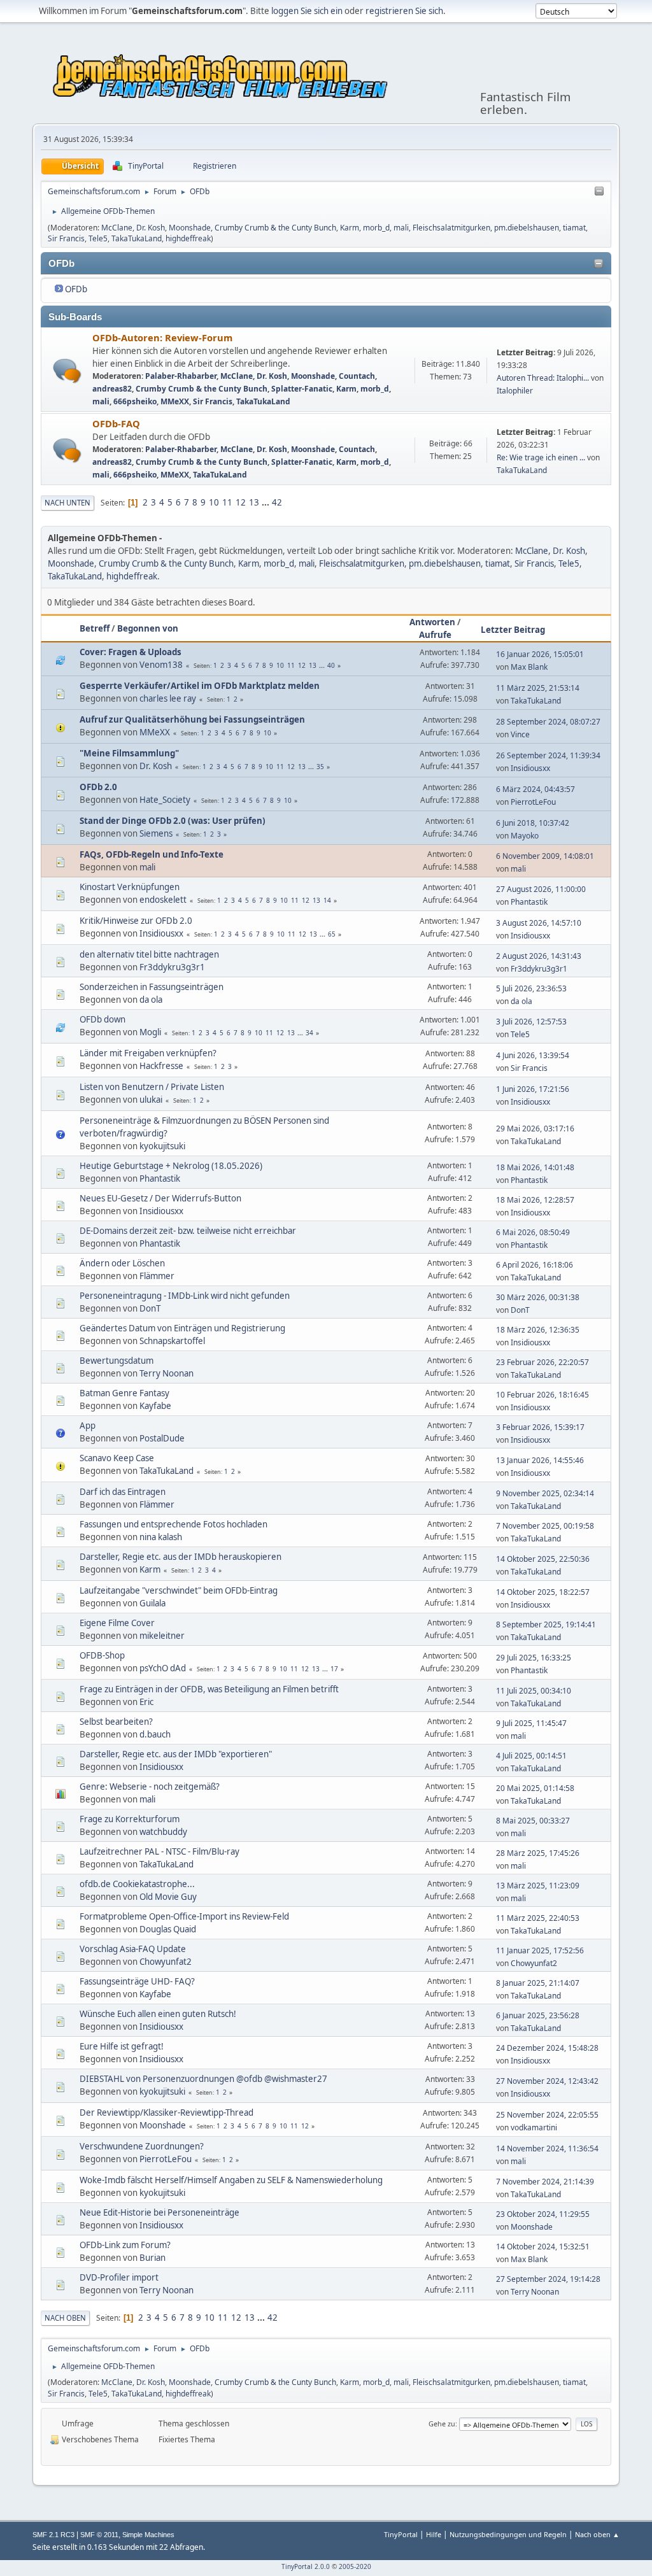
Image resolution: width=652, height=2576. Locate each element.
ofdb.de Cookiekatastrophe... (137, 1884)
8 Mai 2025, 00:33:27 (533, 1821)
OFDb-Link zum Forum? (125, 2245)
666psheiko (135, 401)
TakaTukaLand (137, 238)
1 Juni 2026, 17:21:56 (533, 1089)
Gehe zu (442, 2424)
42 (277, 502)
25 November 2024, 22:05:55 (547, 2115)
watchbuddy (163, 1832)
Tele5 (98, 238)
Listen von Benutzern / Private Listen (152, 1087)
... (266, 502)
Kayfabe (155, 1406)
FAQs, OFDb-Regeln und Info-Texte (152, 854)
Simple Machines (148, 2535)
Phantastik (529, 902)
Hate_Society (165, 800)
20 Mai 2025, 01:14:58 (535, 1788)
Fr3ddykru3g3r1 (172, 967)
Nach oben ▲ (597, 2534)
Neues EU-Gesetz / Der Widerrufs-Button (160, 1198)
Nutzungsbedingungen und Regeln (508, 2534)
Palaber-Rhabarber (181, 376)
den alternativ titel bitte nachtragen (149, 954)
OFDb (76, 289)
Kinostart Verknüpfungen (130, 887)
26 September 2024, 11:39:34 (548, 755)
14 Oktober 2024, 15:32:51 (543, 2247)
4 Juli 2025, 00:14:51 (531, 1756)
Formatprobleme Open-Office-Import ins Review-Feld (184, 1916)
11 (227, 502)
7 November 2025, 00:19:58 (545, 1526)
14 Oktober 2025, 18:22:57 (543, 1592)
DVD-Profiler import (119, 2277)
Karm (350, 228)
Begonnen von (148, 628)
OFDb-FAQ (116, 423)
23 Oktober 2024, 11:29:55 (543, 2214)
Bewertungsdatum (117, 1361)
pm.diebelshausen (527, 228)
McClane (117, 228)
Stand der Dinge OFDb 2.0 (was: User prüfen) (173, 821)
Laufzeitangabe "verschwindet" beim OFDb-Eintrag (179, 1590)
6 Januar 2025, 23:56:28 (538, 2015)
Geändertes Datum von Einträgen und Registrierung (182, 1328)
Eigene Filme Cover (117, 1623)
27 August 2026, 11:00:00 (541, 889)
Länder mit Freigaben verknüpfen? (148, 1053)
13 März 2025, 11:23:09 (538, 1886)
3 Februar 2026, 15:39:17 (540, 1427)
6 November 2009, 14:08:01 (545, 856)
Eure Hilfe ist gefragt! (122, 2046)
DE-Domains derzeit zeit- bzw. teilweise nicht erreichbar (188, 1231)
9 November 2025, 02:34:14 (545, 1493)
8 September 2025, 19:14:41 (546, 1624)
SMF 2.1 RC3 (53, 2535)
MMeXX (175, 401)
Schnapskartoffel (172, 1341)
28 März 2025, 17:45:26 (538, 1853)
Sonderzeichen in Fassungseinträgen (152, 987)
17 (334, 1669)
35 (320, 767)
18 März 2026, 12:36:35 (538, 1330)
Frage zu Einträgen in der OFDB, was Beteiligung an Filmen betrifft (209, 1689)
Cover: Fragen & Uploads (131, 652)
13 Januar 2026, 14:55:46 (540, 1460)
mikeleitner (162, 1636)
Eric (146, 1702)
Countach (357, 376)
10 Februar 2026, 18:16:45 (542, 1395)
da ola (151, 1000)
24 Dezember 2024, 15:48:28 (547, 2048)
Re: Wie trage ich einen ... (541, 457)
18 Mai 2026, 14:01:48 (535, 1167)
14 (327, 900)
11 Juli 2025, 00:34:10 (534, 1691)
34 (309, 1033)
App (88, 1426)
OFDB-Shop (102, 1655)
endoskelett (163, 900)
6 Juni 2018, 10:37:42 (533, 823)
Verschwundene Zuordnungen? (142, 2146)
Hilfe (434, 2534)
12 (241, 502)
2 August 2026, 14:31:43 (539, 956)
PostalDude (162, 1438)
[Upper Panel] (599, 192)
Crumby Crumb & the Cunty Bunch (275, 228)
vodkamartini (534, 2127)
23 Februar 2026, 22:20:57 (542, 1362)
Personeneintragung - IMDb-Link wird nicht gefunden (185, 1296)
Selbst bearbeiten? (116, 1722)
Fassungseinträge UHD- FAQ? (137, 1981)
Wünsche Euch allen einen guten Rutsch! (158, 2014)
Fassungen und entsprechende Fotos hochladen (174, 1524)
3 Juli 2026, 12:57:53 (531, 1022)
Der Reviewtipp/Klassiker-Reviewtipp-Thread (167, 2112)
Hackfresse (161, 1066)
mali (401, 228)
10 (214, 502)
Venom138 (161, 665)
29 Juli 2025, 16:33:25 (534, 1658)
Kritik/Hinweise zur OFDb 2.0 (136, 921)
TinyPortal (401, 2534)
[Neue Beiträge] (67, 371)
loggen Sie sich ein (307, 11)
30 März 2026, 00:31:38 (538, 1297)
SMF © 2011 (99, 2535)
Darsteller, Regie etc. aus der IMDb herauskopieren (181, 1557)
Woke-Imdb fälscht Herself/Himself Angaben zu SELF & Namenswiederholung (231, 2180)
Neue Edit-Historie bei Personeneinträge (159, 2212)
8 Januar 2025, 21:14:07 (538, 1983)
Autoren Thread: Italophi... (543, 378)
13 (254, 502)
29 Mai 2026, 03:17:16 (535, 1129)
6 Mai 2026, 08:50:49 (533, 1232)
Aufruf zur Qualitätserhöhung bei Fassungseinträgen (192, 719)
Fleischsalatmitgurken (451, 228)
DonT (150, 1308)
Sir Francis (66, 238)
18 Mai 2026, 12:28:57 (535, 1200)
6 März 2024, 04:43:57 (535, 789)
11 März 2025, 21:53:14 (538, 688)
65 (332, 934)
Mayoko (525, 836)
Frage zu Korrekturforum (130, 1819)
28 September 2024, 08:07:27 (548, 722)
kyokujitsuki (162, 1146)
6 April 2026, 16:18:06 (535, 1265)
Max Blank (529, 667)
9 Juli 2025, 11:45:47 (531, 1723)
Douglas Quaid (168, 1929)
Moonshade (190, 228)
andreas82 (112, 389)
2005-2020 (355, 2566)
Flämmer (157, 1276)
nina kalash (161, 1537)
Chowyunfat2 (166, 1962)
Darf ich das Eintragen (123, 1492)
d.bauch (155, 1734)
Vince (520, 734)
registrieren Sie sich (404, 11)
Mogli (150, 1032)
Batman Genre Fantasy (124, 1393)
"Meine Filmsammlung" (129, 753)
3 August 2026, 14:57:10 (539, 923)
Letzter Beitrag (513, 630)
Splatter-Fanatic (302, 389)
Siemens (156, 833)
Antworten (432, 622)
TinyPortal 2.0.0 (306, 2566)
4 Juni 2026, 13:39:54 (533, 1055)
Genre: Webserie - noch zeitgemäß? (150, 1787)
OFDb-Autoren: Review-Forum (162, 337)
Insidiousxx (530, 768)
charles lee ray (168, 698)
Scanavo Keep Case (117, 1458)
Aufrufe (435, 635)
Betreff (95, 628)
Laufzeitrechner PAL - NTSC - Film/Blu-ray (159, 1851)
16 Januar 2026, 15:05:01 (540, 654)
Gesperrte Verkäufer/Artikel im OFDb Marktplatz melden (200, 686)
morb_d (376, 228)
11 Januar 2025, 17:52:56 (540, 1950)
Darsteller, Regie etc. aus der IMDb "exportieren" (176, 1754)
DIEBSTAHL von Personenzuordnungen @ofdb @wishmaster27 (203, 2079)
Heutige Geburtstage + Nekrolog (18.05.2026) (171, 1166)
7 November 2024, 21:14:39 (545, 2182)
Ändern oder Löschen (122, 1263)
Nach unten (67, 503)
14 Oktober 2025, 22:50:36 (543, 1559)
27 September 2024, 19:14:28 (548, 2279)
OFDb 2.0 (98, 787)
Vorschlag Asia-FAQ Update (133, 1949)
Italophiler (515, 391)
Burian (152, 2258)
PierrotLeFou (533, 802)
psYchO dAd (163, 1668)
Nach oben (65, 2318)
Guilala (152, 1603)
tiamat (574, 228)
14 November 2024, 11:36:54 (547, 2148)
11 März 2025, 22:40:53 (538, 1918)
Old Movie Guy (168, 1897)
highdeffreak (188, 238)
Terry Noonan (167, 1373)
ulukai (151, 1100)
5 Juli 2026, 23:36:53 (531, 988)
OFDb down (103, 1019)
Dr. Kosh (151, 228)
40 (331, 665)
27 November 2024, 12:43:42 (547, 2081)
